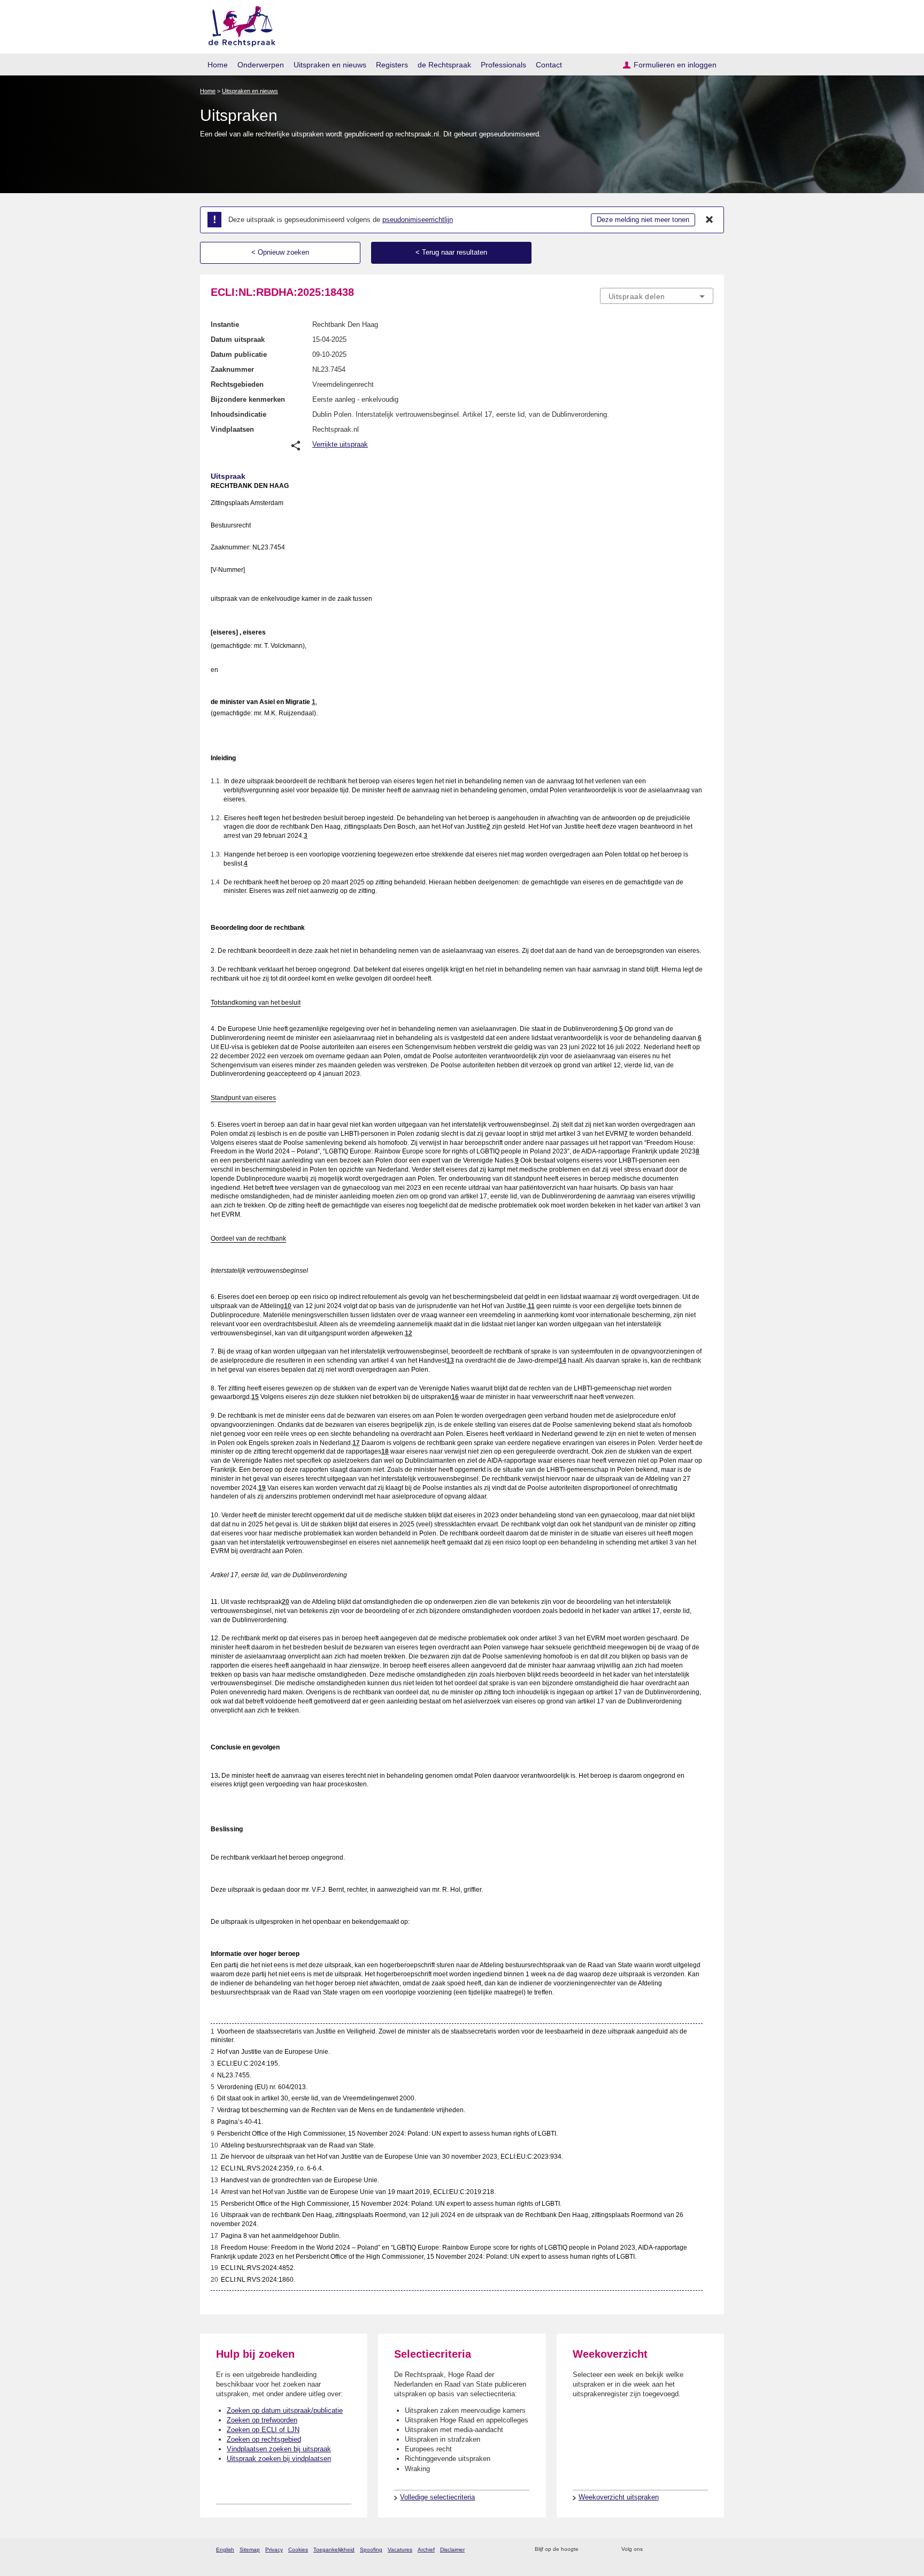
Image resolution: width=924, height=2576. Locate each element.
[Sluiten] (710, 220)
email (602, 2550)
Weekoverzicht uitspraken (619, 2497)
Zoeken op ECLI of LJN (263, 2430)
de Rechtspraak (444, 65)
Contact (549, 65)
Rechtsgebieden (237, 384)
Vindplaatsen (232, 429)
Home (218, 65)
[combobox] (657, 296)
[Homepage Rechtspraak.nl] (238, 24)
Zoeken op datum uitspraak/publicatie (285, 2410)
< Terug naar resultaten (451, 252)
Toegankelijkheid (334, 2550)
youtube (708, 2550)
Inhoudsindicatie (238, 414)
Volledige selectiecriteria (437, 2497)
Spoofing (371, 2550)
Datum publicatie (239, 354)
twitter (652, 2550)
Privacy (274, 2550)
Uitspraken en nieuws (330, 65)
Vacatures (400, 2550)
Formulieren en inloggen (675, 65)
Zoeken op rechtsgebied (264, 2439)
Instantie (225, 324)
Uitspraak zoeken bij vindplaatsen (279, 2459)
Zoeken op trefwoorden (262, 2420)
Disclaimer (452, 2550)
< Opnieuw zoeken (280, 252)
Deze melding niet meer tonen (643, 220)
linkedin (694, 2550)
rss (588, 2550)
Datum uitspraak (238, 339)
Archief (426, 2550)
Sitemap (250, 2550)
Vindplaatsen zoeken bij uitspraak (279, 2449)
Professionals (503, 65)
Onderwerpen (261, 65)
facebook (666, 2550)
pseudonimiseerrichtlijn (418, 220)
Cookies (298, 2550)
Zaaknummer (232, 369)
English (225, 2550)
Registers (392, 65)
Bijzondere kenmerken (248, 399)
